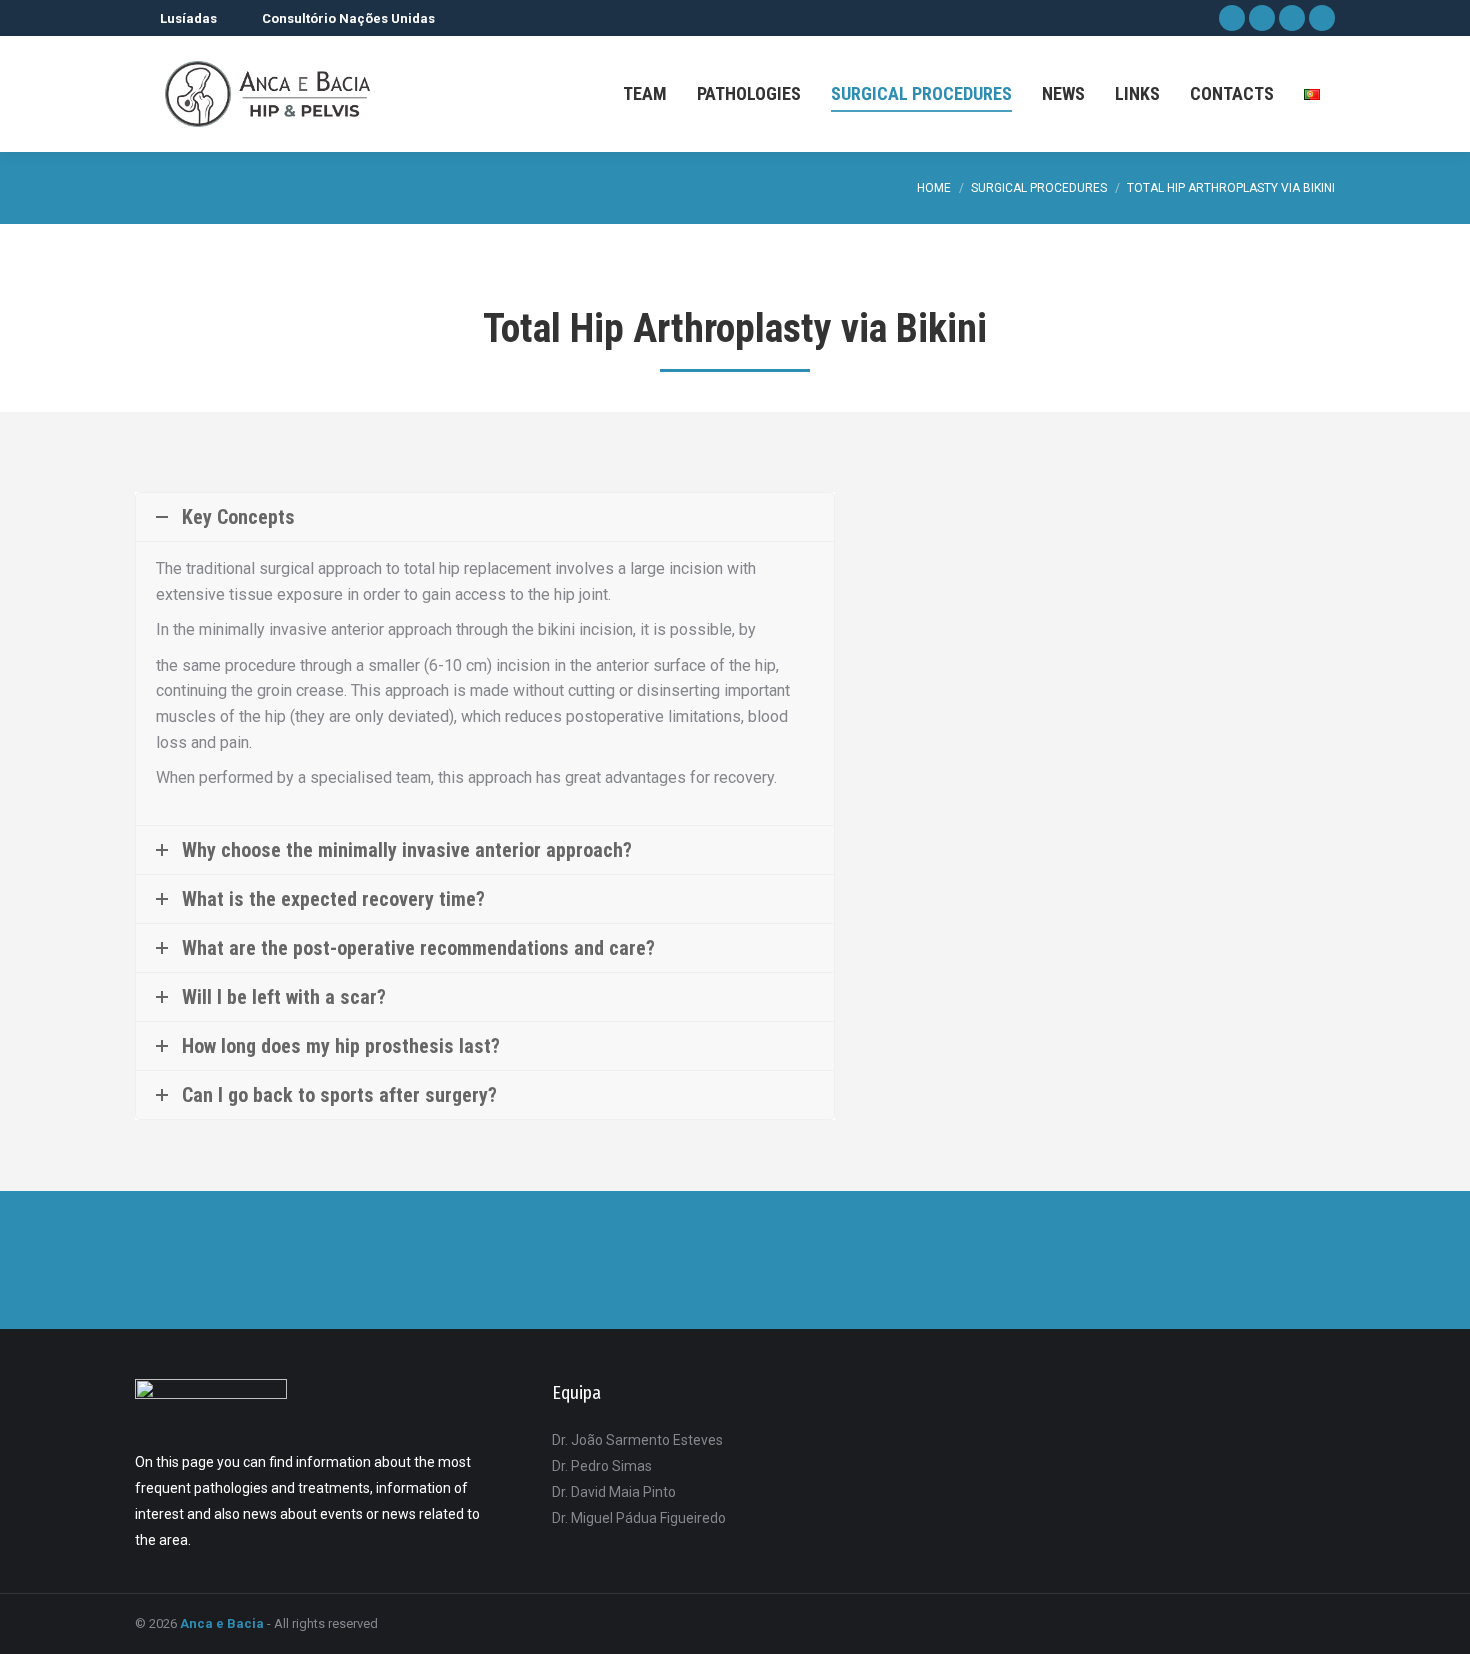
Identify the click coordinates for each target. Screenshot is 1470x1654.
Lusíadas (188, 18)
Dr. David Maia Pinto (614, 1492)
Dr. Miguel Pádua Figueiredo (639, 1518)
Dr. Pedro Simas (602, 1466)
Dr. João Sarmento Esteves (637, 1440)
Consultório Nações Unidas (348, 18)
